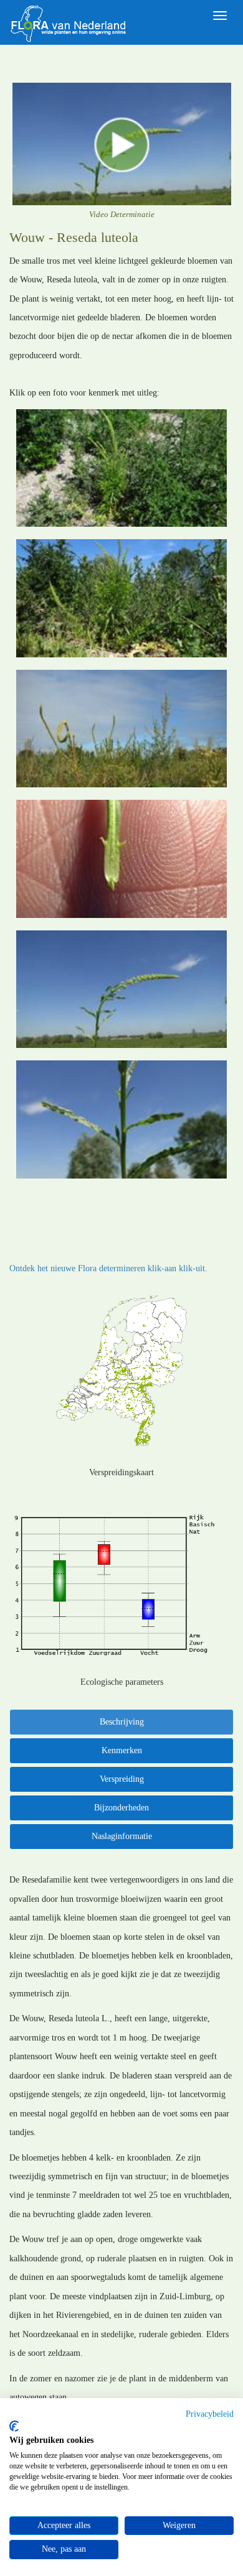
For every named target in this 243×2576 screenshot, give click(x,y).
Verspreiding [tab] (122, 1779)
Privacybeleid (210, 2414)
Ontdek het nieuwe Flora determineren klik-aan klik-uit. (108, 1268)
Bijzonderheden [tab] (121, 1808)
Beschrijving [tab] (122, 1722)
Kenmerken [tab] (122, 1750)
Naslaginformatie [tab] (122, 1836)
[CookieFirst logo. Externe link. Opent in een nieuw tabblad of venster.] (14, 2426)
